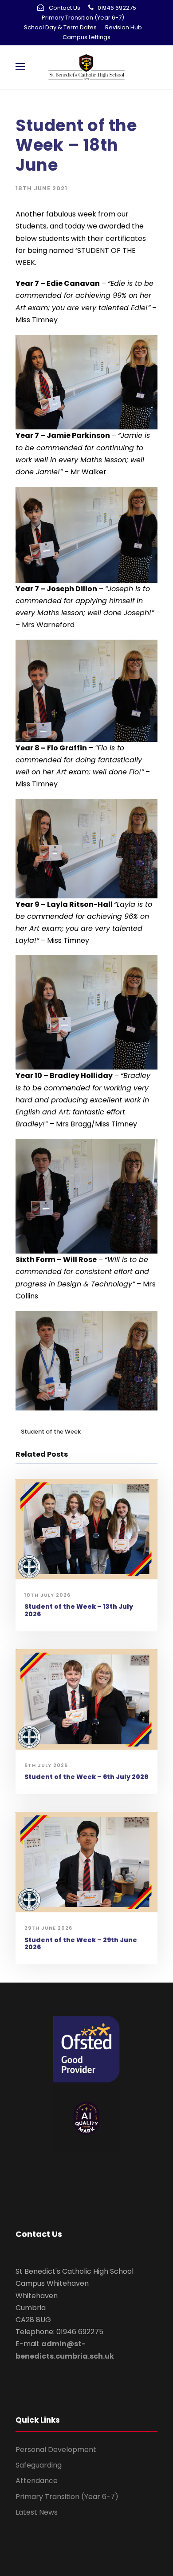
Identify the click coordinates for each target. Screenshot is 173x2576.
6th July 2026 (46, 1765)
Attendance (37, 2481)
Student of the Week (51, 1432)
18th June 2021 (41, 188)
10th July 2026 (47, 1595)
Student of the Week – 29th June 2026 (81, 1944)
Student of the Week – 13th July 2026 (79, 1610)
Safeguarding (39, 2465)
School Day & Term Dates (60, 27)
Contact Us (65, 8)
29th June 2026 (48, 1928)
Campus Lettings (86, 37)
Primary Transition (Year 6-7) (83, 18)
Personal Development (56, 2450)
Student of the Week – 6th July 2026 (86, 1777)
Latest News (37, 2512)
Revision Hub (124, 27)
